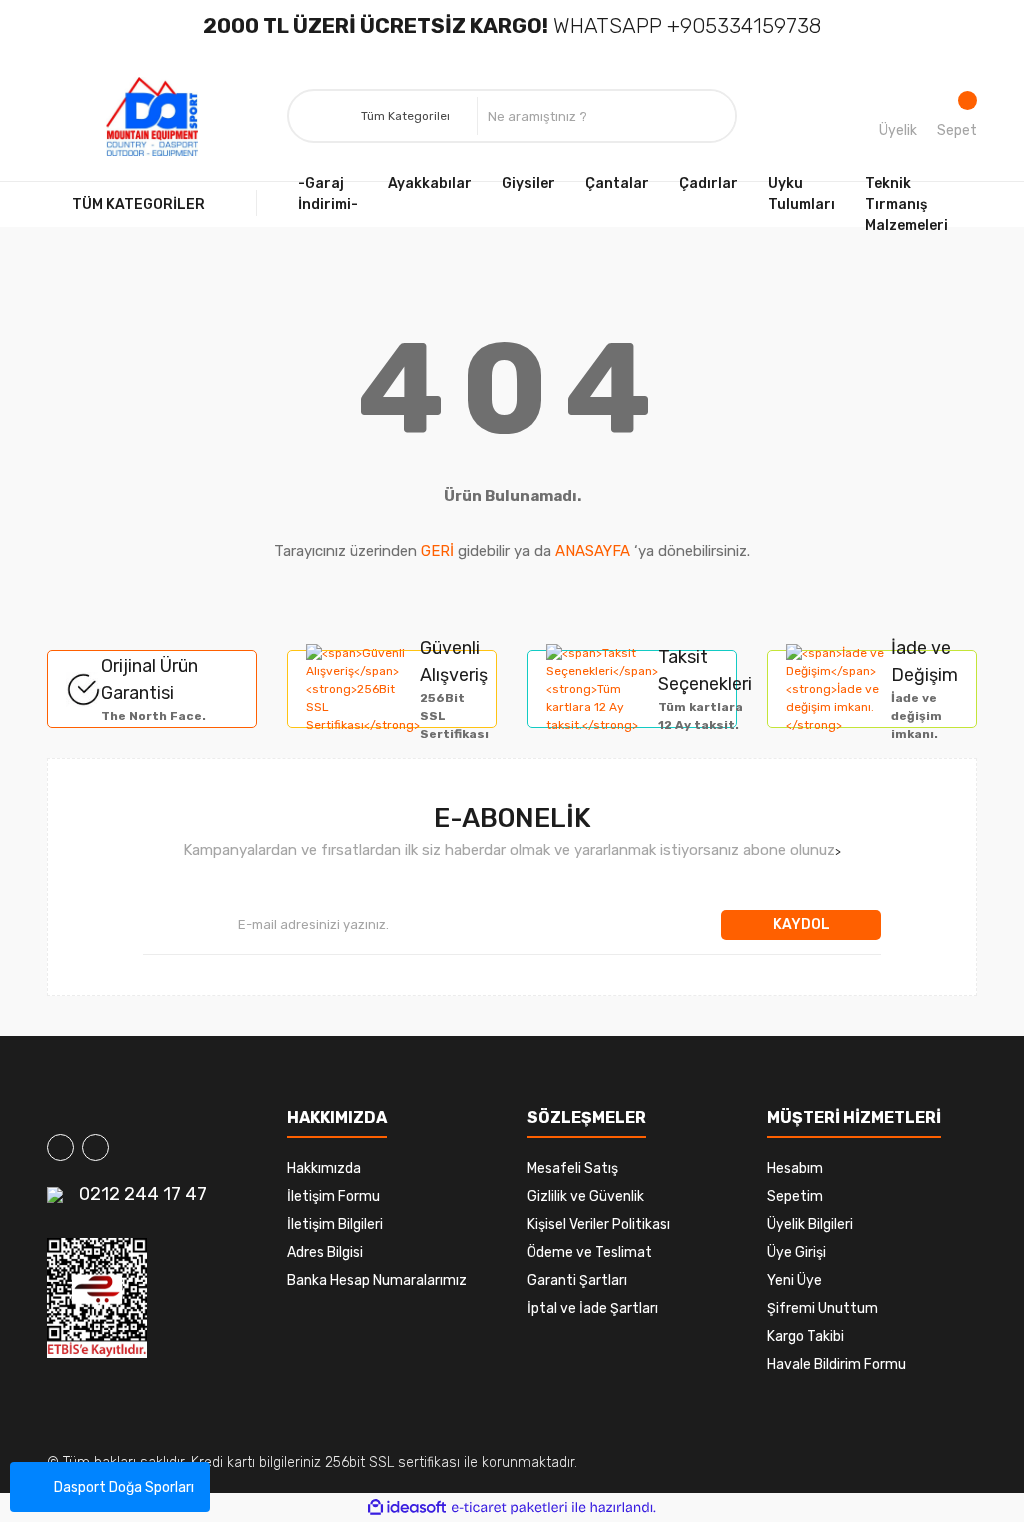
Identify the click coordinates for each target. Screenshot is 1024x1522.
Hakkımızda (324, 1168)
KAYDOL (801, 924)
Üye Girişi (796, 1252)
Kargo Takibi (805, 1336)
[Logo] (152, 117)
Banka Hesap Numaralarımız (377, 1280)
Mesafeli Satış (572, 1168)
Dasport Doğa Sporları (124, 1487)
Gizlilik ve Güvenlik (585, 1196)
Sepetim (795, 1196)
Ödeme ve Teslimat (589, 1252)
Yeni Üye (794, 1280)
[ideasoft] (407, 1507)
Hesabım (795, 1168)
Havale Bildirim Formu (836, 1364)
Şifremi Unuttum (822, 1308)
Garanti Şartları (577, 1280)
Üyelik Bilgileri (810, 1224)
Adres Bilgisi (325, 1252)
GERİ (437, 551)
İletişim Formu (333, 1196)
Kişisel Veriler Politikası (598, 1224)
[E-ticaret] (509, 1507)
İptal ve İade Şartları (592, 1308)
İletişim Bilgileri (335, 1224)
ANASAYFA (592, 551)
